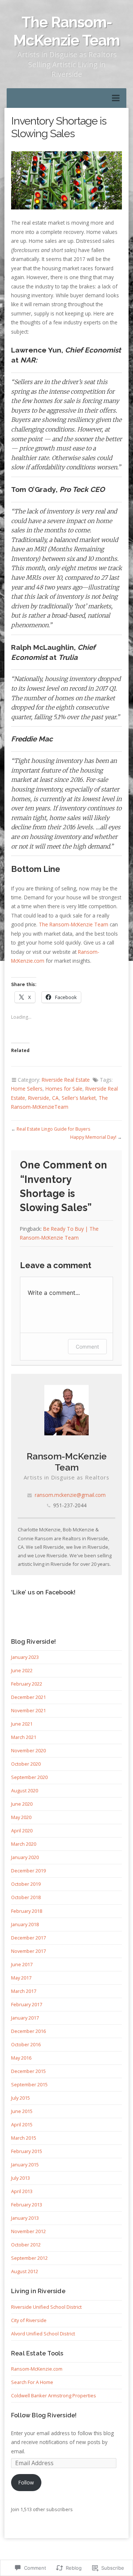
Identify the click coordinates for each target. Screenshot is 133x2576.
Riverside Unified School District (46, 2307)
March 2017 (24, 1991)
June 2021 (22, 1724)
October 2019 (26, 1884)
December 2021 (28, 1697)
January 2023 (25, 1657)
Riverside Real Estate (66, 1080)
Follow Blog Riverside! (44, 2415)
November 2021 (28, 1710)
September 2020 (29, 1777)
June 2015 (22, 2111)
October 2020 (26, 1764)
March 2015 (24, 2138)
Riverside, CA (43, 1098)
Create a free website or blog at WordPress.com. (67, 2557)
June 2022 (22, 1670)
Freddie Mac (32, 739)
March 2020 (24, 1844)
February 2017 (27, 2004)
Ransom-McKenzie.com (37, 2369)
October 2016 (26, 2044)
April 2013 (22, 2191)
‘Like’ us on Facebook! (43, 1592)
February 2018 (27, 1911)
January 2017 (25, 2018)
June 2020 (22, 1804)
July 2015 (21, 2098)
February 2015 (27, 2151)
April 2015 (22, 2124)
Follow (26, 2482)
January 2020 (25, 1857)
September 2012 (29, 2258)
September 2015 (29, 2084)
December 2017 (28, 1938)
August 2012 (25, 2271)
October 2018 (26, 1897)
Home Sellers (27, 1089)
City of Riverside (29, 2320)
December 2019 (28, 1871)
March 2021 (24, 1737)
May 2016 (21, 2058)
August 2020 (25, 1790)
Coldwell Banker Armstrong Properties (54, 2395)
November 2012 (28, 2231)
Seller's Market (79, 1098)
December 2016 (28, 2031)
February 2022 (27, 1684)
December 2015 (28, 2071)
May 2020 (21, 1817)
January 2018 (25, 1924)
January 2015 (25, 2165)
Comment (87, 1347)
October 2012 (26, 2245)
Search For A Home (32, 2382)
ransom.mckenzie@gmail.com (70, 1495)
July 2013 (21, 2178)
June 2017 (22, 1964)
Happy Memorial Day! (93, 1137)
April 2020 (22, 1831)
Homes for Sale (64, 1089)
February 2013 (27, 2205)
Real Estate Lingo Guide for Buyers (53, 1129)
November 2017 (28, 1951)
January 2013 (25, 2218)
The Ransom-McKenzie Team (66, 31)
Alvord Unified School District (43, 2334)
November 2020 (28, 1750)
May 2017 (21, 1978)
